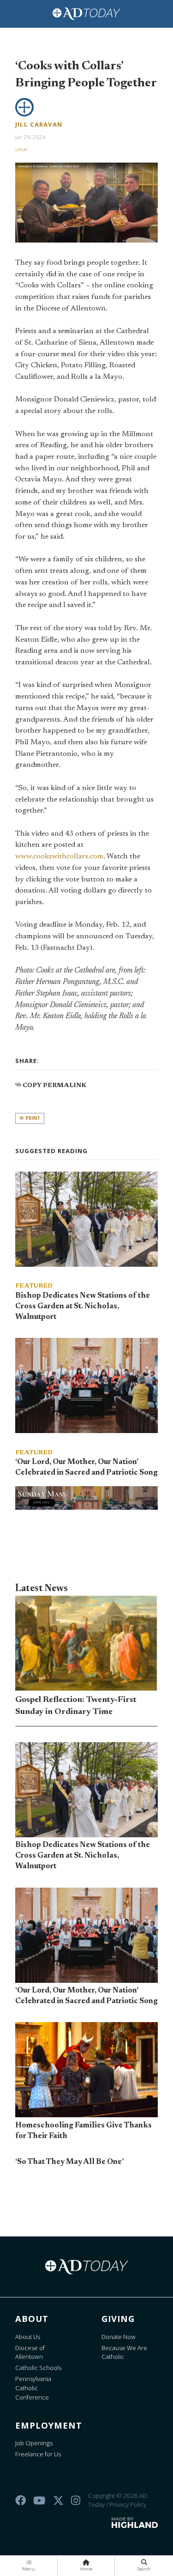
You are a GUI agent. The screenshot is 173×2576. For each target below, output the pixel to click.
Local (21, 149)
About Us (28, 2337)
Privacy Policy (128, 2504)
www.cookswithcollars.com (59, 857)
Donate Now (119, 2337)
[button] (29, 2566)
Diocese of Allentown (30, 2352)
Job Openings (34, 2443)
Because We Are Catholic (124, 2352)
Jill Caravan (39, 124)
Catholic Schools (38, 2368)
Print (32, 1118)
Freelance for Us (38, 2454)
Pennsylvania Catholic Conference (33, 2388)
